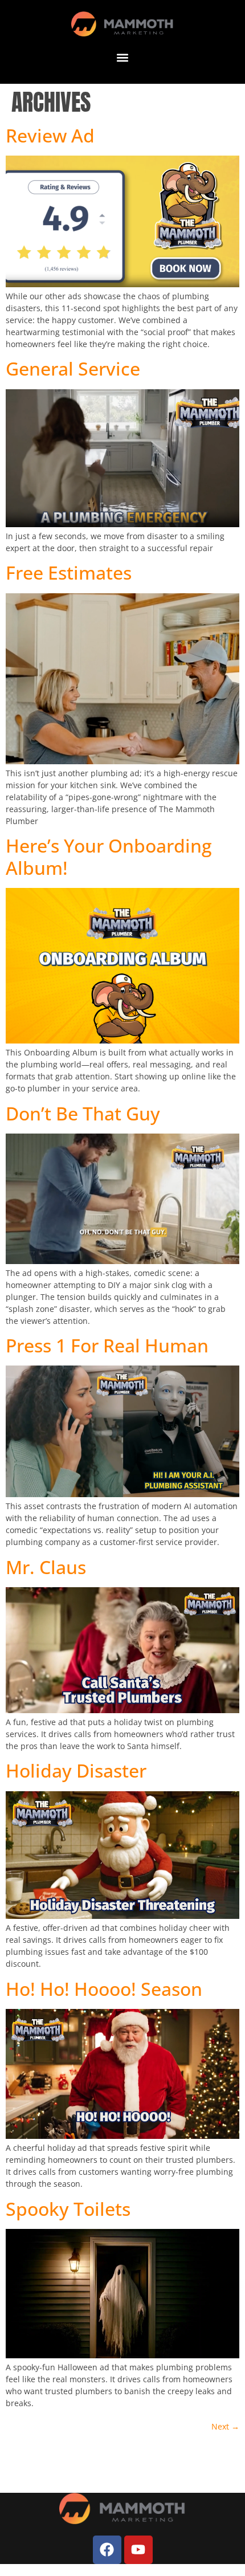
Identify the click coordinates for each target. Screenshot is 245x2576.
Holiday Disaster (76, 1770)
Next (225, 2426)
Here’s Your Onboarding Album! (109, 856)
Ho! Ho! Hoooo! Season (104, 1989)
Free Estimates (69, 572)
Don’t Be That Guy (83, 1113)
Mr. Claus (46, 1567)
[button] (123, 57)
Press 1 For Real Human (107, 1345)
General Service (73, 368)
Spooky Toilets (68, 2209)
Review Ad (50, 135)
